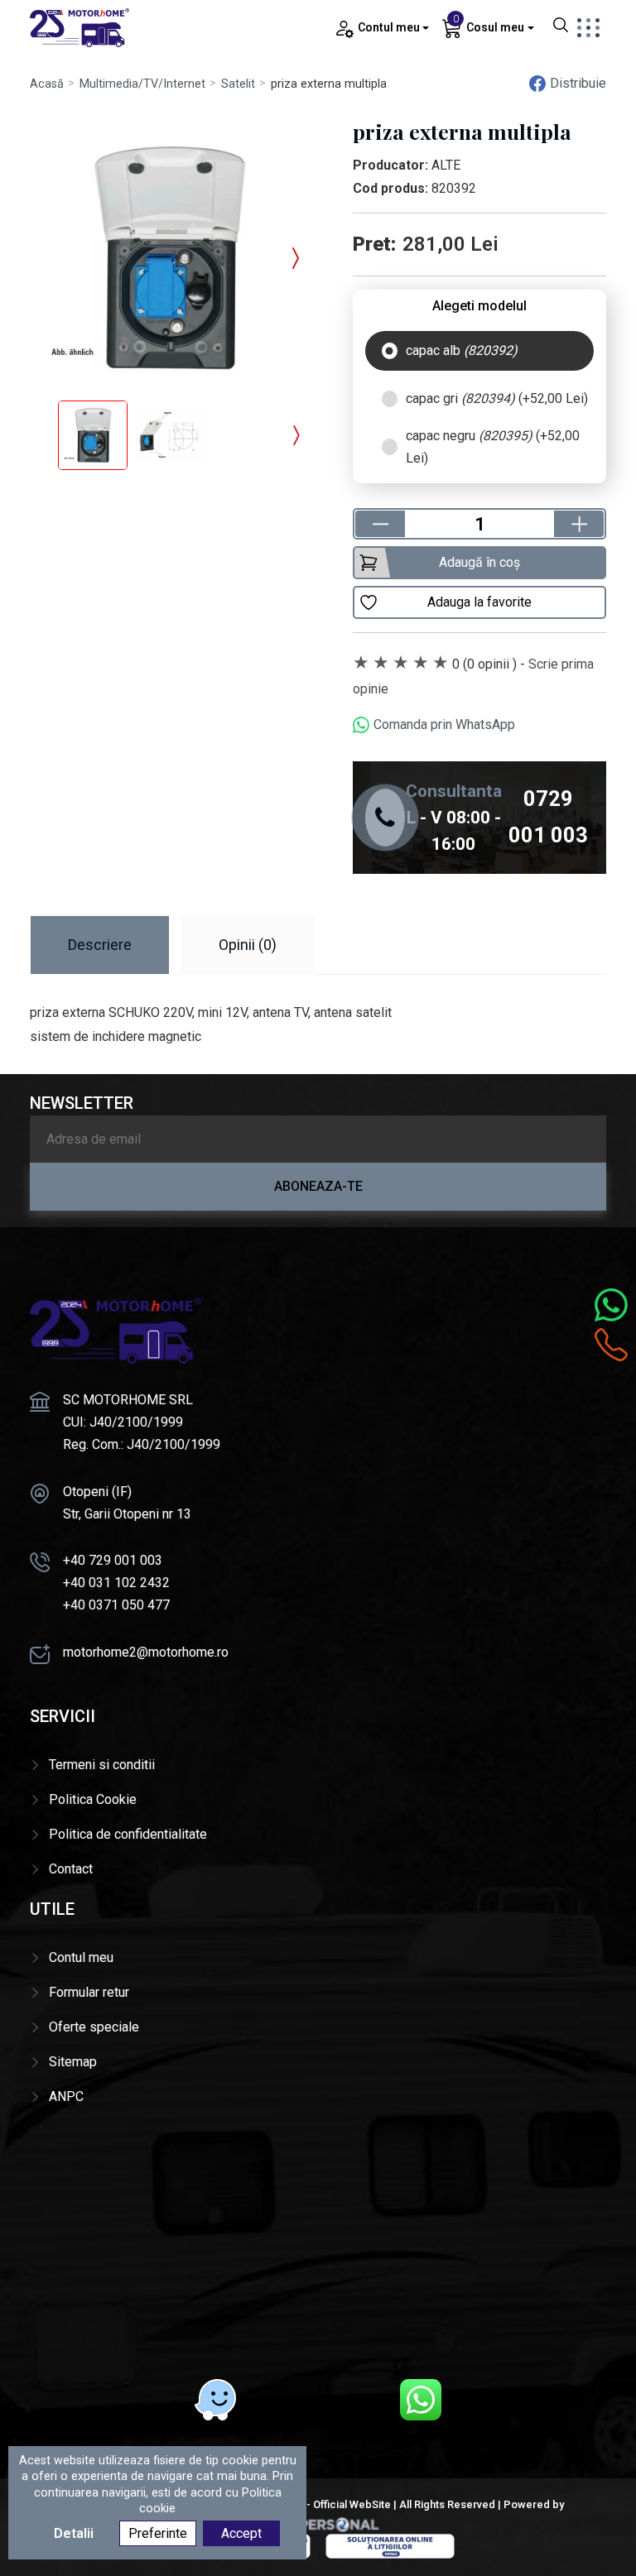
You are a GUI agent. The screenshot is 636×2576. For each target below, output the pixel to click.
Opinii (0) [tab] (248, 945)
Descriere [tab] (100, 945)
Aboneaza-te (318, 1186)
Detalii (74, 2533)
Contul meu (81, 1957)
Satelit (238, 84)
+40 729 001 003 (113, 1560)
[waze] (215, 2400)
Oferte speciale (94, 2027)
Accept (241, 2533)
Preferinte (158, 2533)
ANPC (66, 2096)
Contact (71, 1869)
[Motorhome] (79, 27)
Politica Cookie (93, 1799)
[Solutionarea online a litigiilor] (390, 2545)
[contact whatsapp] (611, 1305)
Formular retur (89, 1992)
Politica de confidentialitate (128, 1834)
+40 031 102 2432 (116, 1583)
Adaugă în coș (479, 562)
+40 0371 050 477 (116, 1605)
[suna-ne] (611, 1345)
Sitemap (73, 2062)
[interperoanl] (318, 2523)
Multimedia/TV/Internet (142, 84)
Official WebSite (352, 2504)
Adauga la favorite (479, 602)
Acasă (47, 84)
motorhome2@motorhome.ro (146, 1652)
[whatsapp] (421, 2400)
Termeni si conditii (102, 1765)
